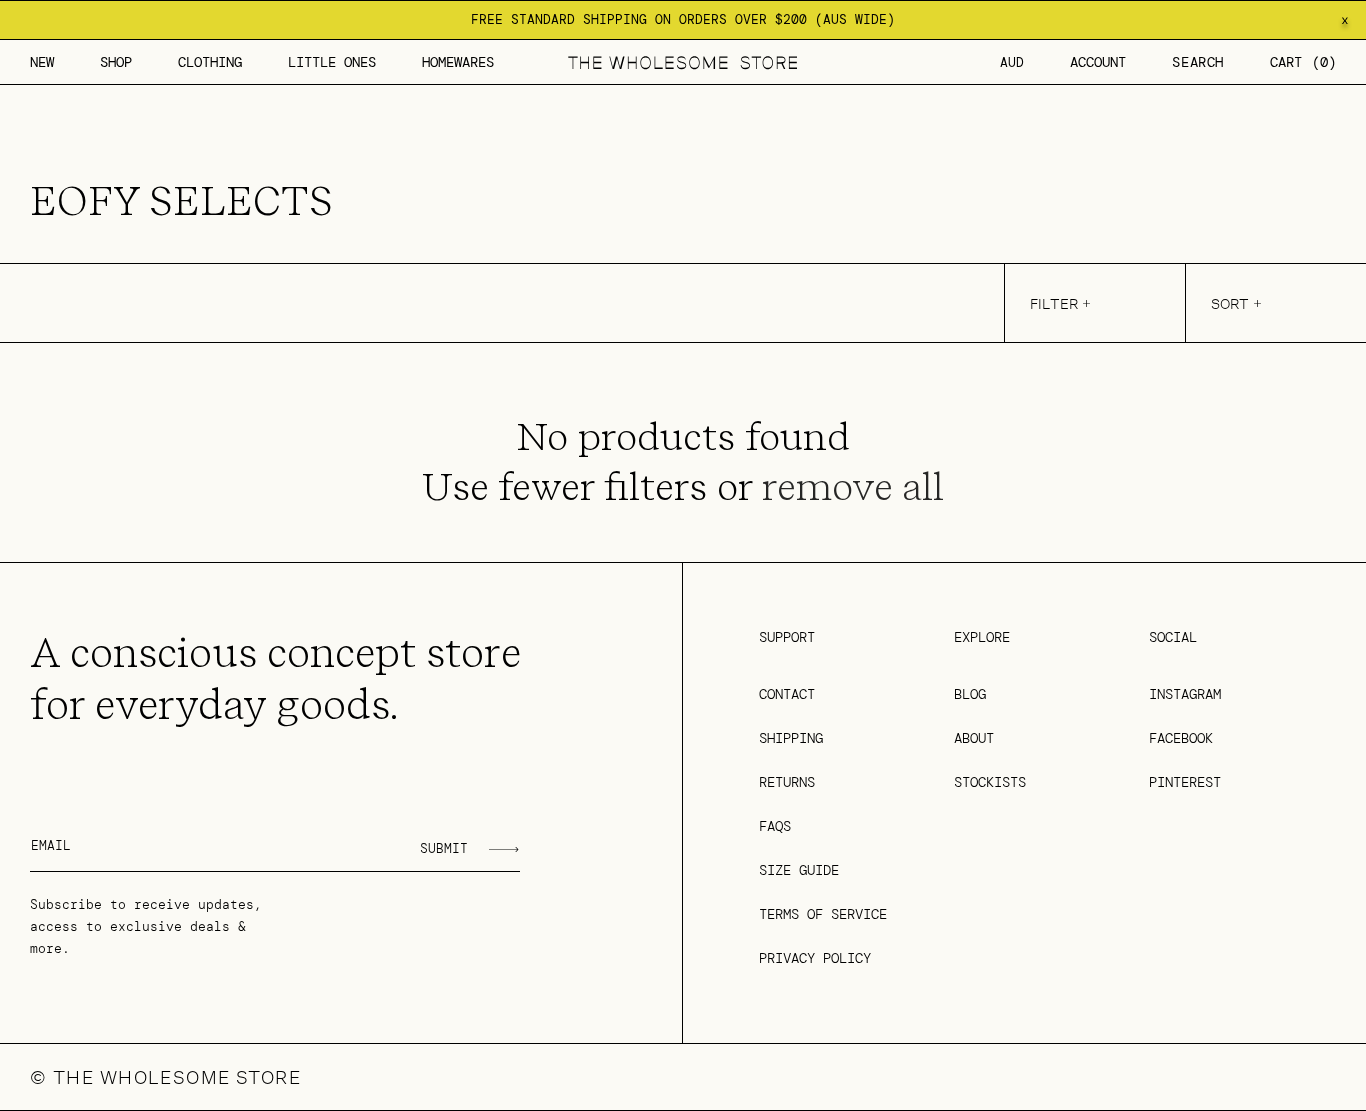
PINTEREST (1185, 782)
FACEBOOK (1181, 738)
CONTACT (787, 694)
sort (1230, 303)
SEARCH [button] (1198, 62)
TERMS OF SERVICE (823, 914)
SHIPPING (791, 738)
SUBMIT (444, 848)
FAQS (775, 826)
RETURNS (787, 782)
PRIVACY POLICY (815, 958)
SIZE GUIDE (799, 870)
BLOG (970, 694)
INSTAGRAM (1185, 694)
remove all (853, 487)
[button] (116, 62)
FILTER (1054, 303)
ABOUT (974, 738)
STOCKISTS (990, 782)
